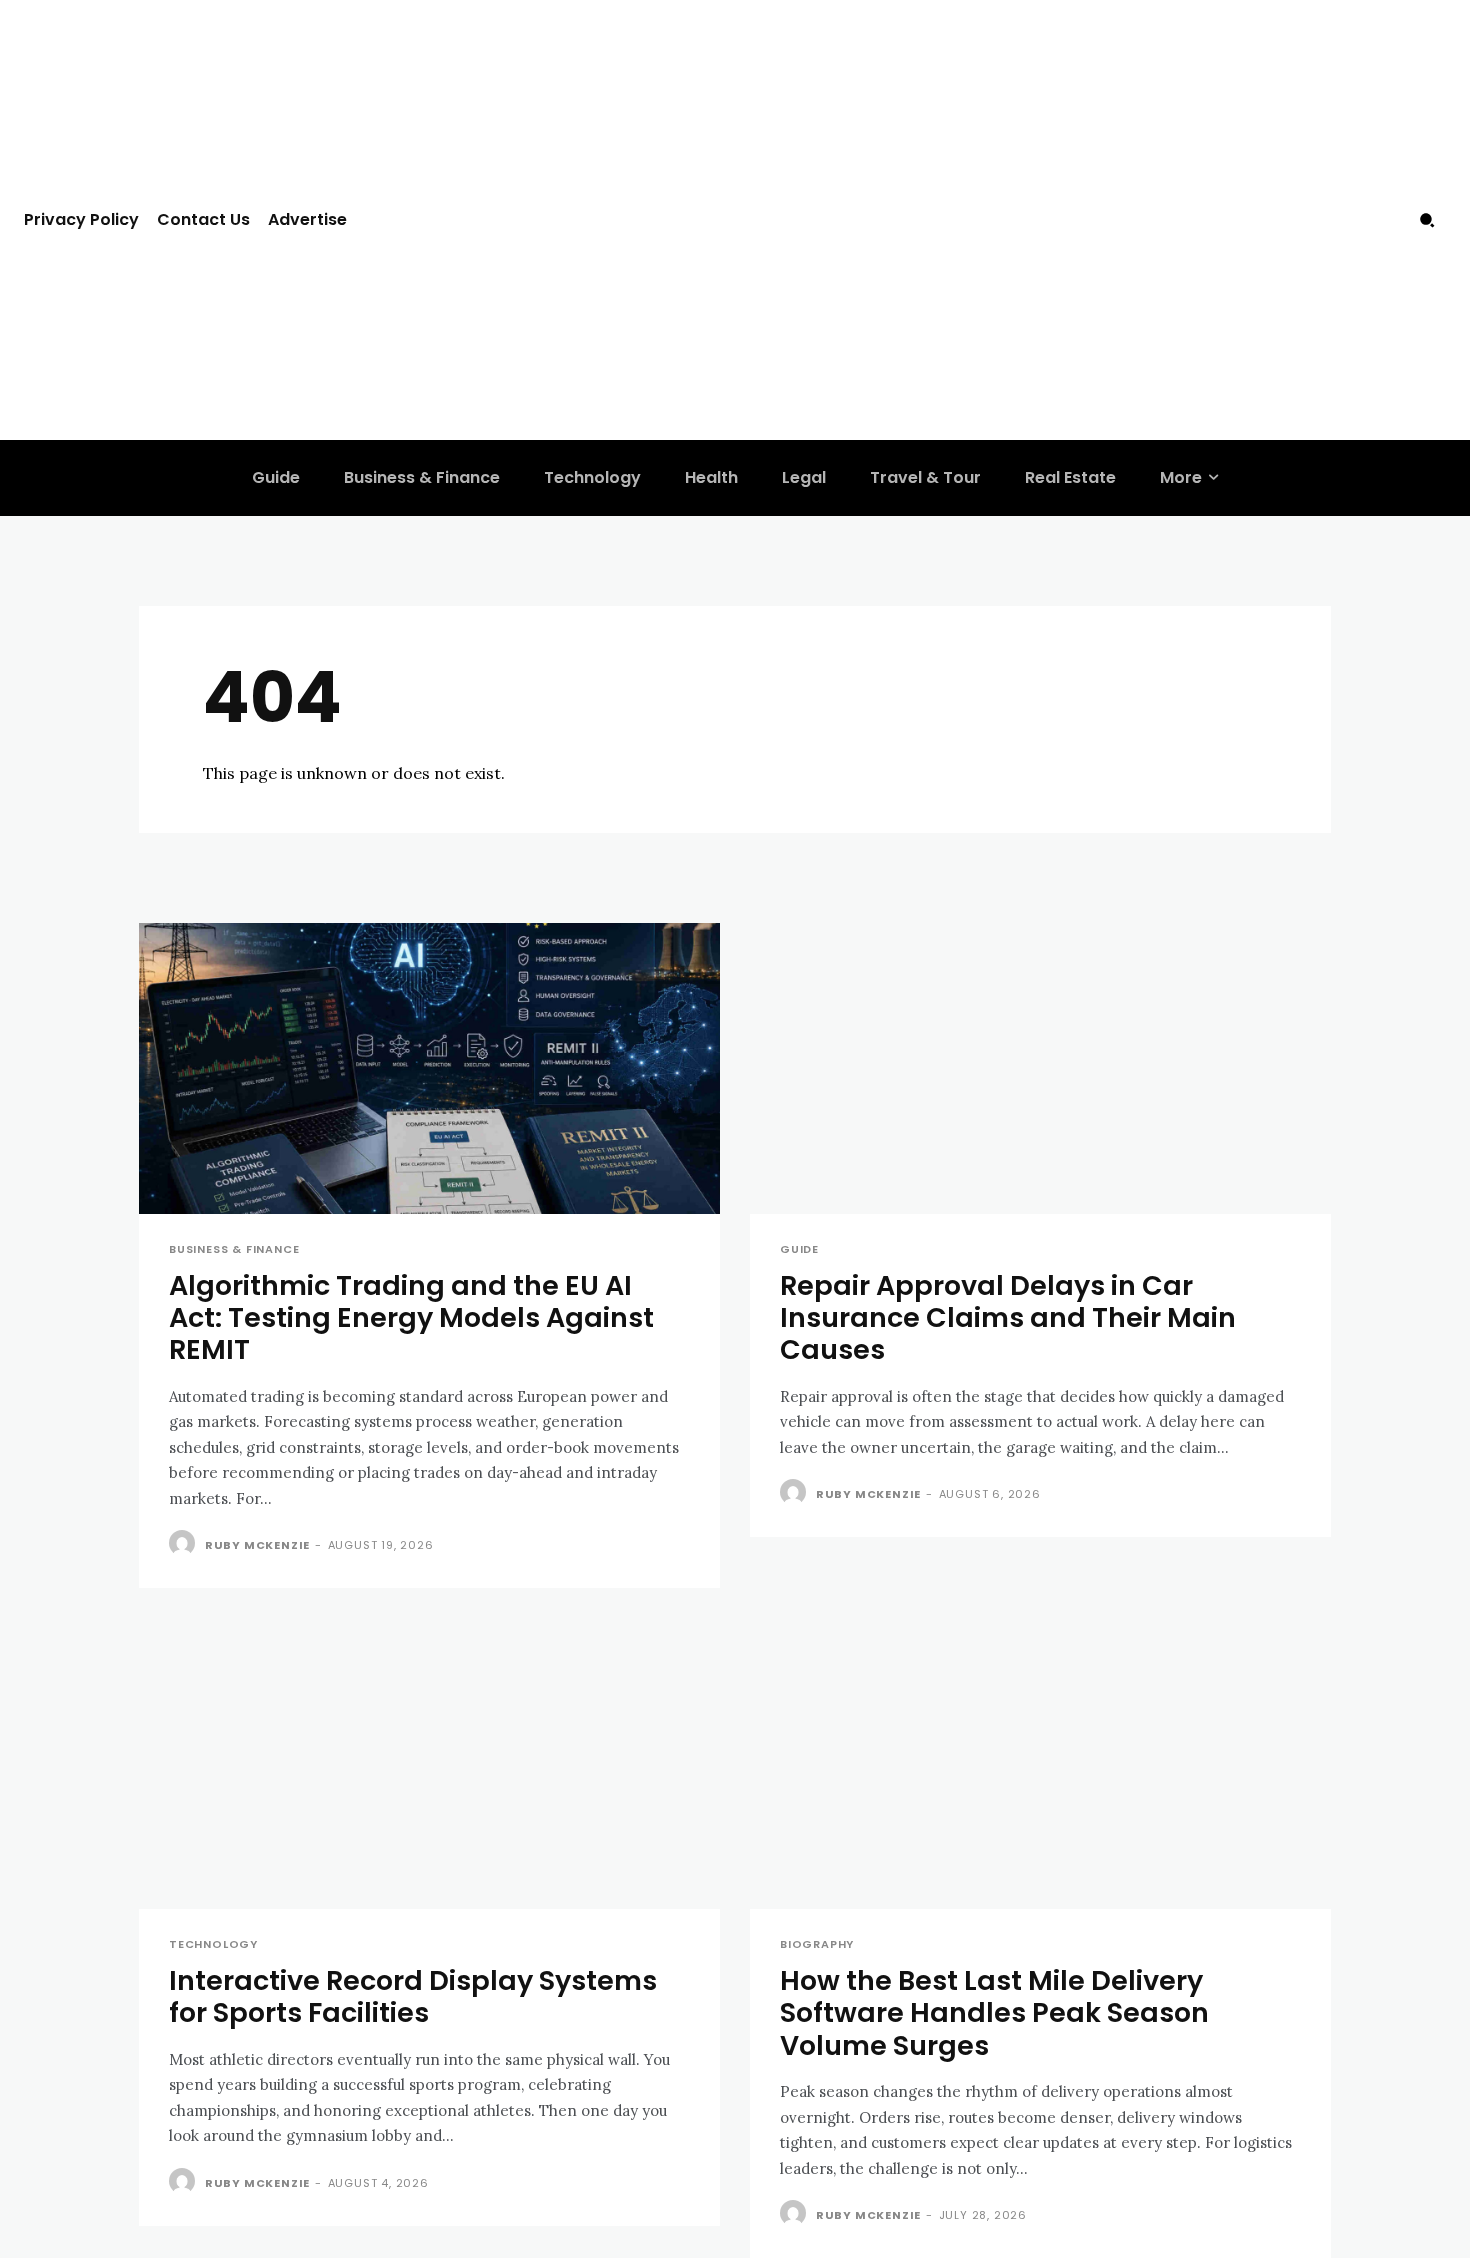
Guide (799, 1249)
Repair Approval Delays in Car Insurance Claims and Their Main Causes (1008, 1318)
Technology (213, 1944)
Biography (817, 1944)
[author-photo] (185, 1544)
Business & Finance (234, 1249)
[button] (1427, 220)
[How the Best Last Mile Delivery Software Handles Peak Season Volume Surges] (1040, 1763)
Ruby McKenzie (257, 1545)
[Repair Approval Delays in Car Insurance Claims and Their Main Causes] (1040, 1068)
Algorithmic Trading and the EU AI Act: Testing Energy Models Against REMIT (411, 1318)
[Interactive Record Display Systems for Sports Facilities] (429, 1763)
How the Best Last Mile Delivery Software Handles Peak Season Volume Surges (994, 2013)
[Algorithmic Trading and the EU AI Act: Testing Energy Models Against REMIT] (429, 1068)
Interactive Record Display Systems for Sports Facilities (413, 1996)
